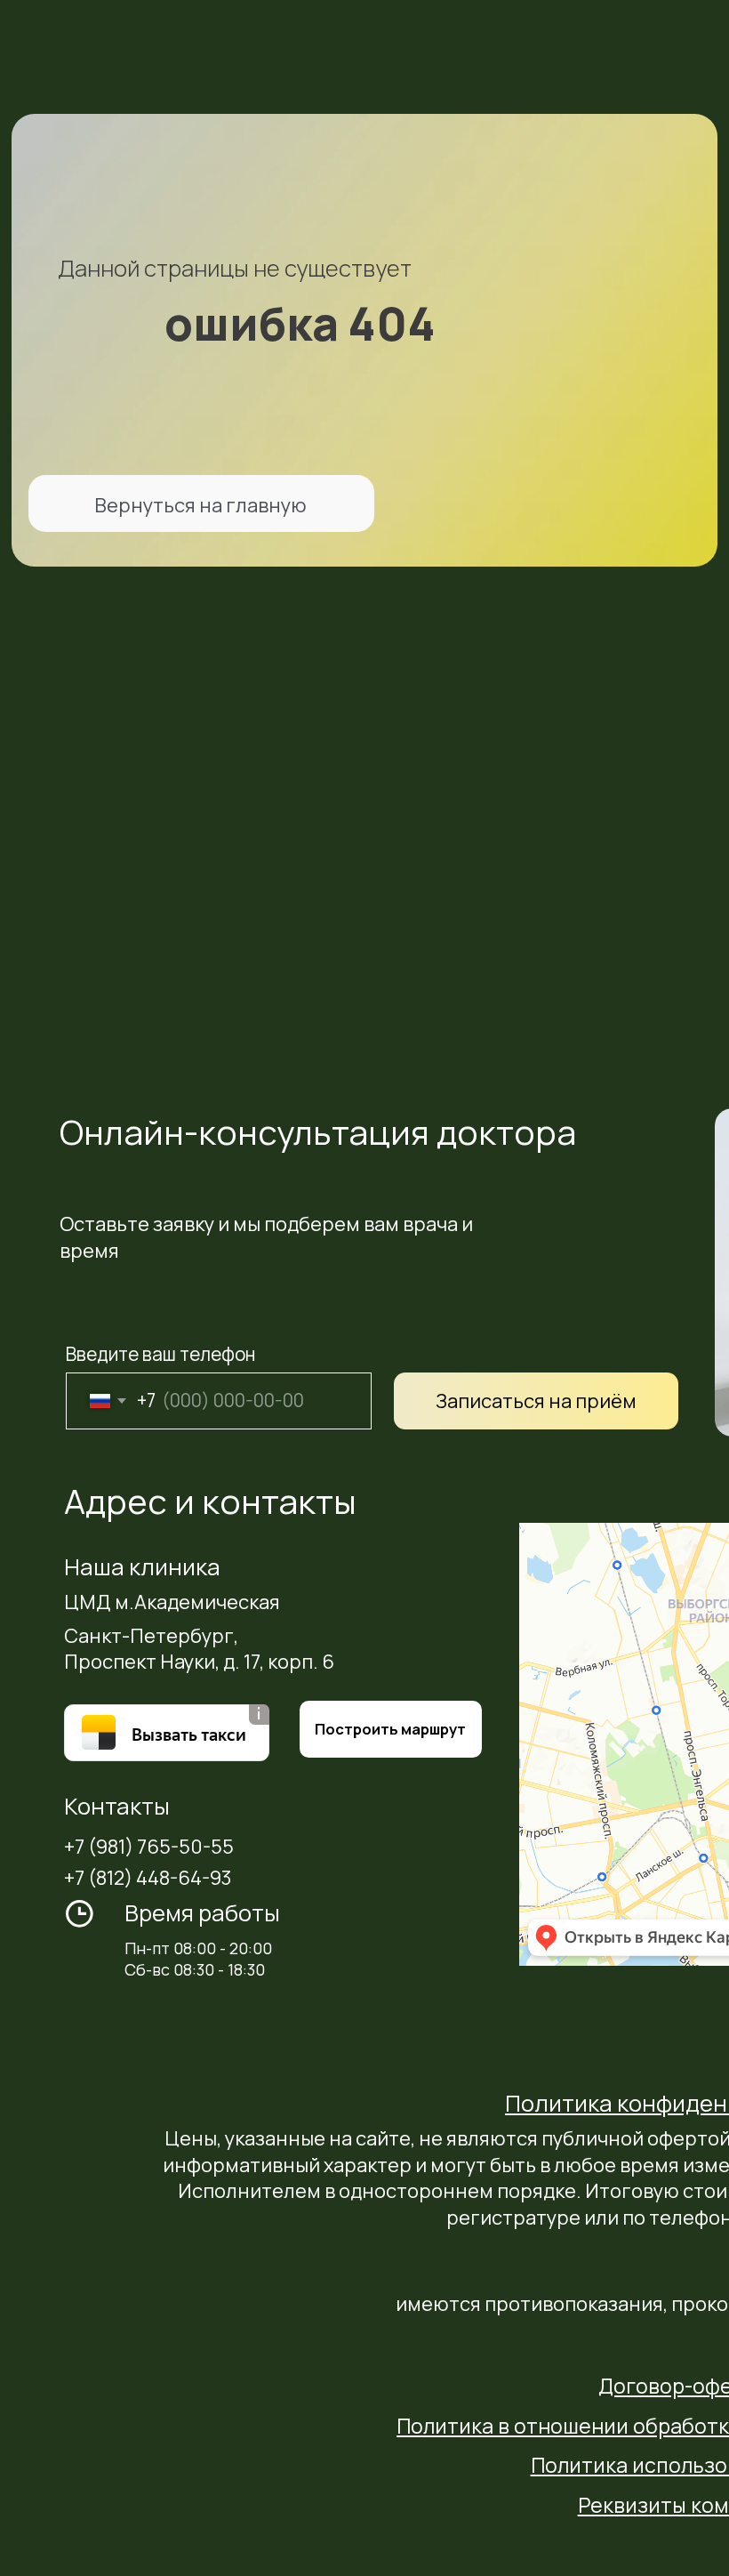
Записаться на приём (536, 1401)
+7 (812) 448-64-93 (148, 1878)
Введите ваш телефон (160, 1354)
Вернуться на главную (200, 505)
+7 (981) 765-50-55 (149, 1847)
